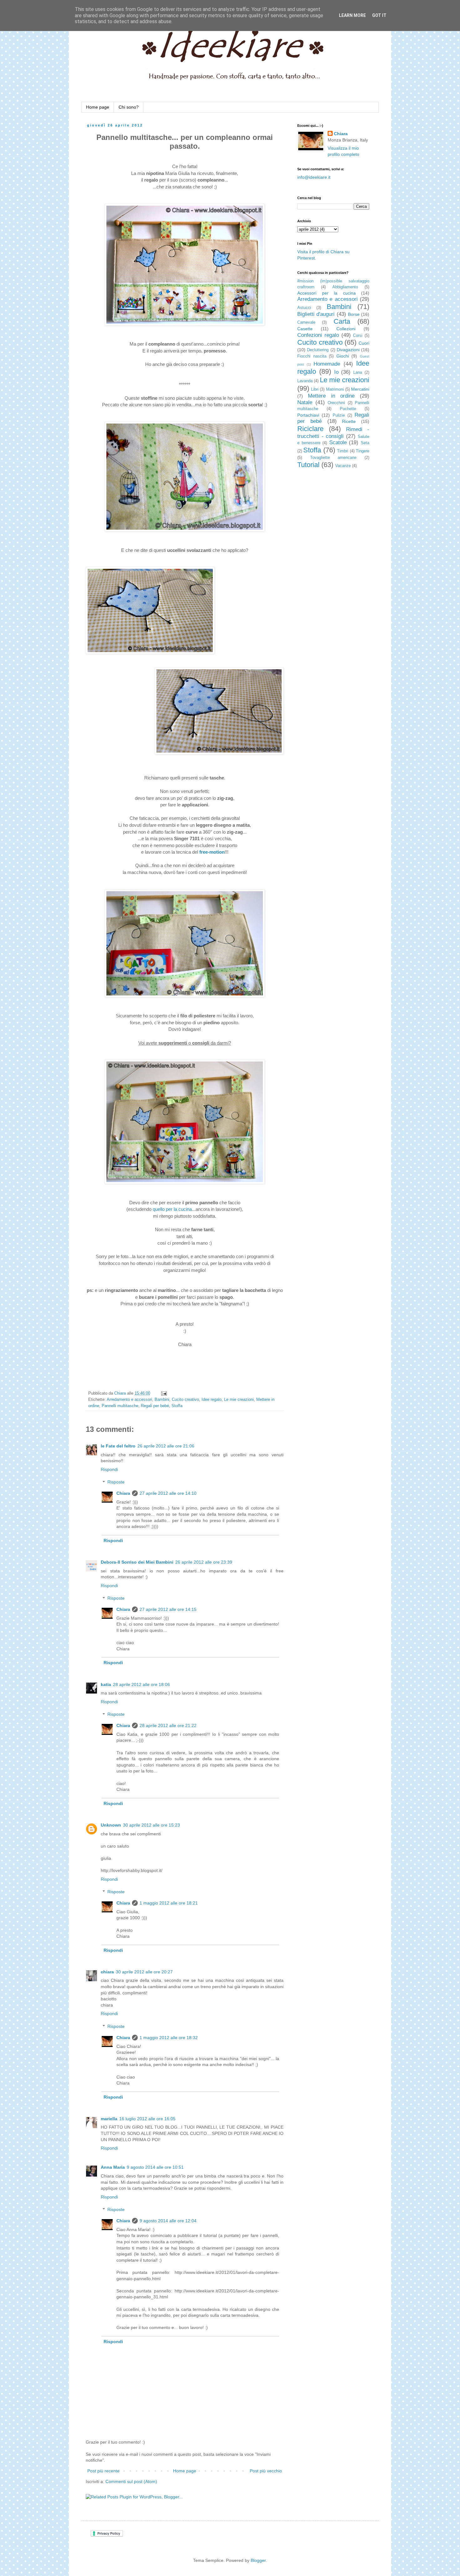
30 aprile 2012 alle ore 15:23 (151, 1825)
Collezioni (346, 329)
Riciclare (310, 429)
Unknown (111, 1825)
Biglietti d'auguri (316, 314)
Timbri (343, 451)
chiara (107, 1972)
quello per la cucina (172, 1209)
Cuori (364, 343)
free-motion (212, 852)
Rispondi (109, 1469)
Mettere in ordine (331, 396)
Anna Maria (113, 2167)
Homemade (327, 364)
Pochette (348, 409)
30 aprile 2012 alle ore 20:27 (144, 1972)
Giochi (343, 356)
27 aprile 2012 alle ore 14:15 (168, 1609)
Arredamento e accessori (129, 1400)
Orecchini (336, 403)
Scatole (338, 442)
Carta (342, 321)
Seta (365, 443)
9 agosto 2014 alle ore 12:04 (168, 2221)
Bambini (162, 1400)
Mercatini (360, 389)
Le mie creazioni (239, 1400)
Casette (305, 329)
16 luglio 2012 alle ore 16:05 (147, 2119)
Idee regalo (212, 1400)
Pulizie (339, 415)
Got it (379, 15)
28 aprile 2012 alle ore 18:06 (141, 1684)
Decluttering (318, 350)
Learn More (352, 15)
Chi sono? (129, 107)
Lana (358, 373)
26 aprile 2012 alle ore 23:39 (204, 1562)
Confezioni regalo (318, 335)
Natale (305, 402)
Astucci (304, 308)
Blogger (258, 2560)
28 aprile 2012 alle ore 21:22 (168, 1725)
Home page (98, 107)
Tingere (363, 451)
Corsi (358, 336)
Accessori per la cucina (327, 293)
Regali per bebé (155, 1406)
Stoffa (177, 1406)
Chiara (123, 1493)
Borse (354, 314)
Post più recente (103, 2471)
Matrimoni (335, 389)
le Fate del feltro (118, 1446)
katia (106, 1684)
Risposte (116, 1482)
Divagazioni (348, 350)
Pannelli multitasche (120, 1406)
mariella (109, 2119)
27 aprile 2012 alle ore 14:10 (168, 1493)
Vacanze (343, 466)
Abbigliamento (345, 287)
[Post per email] (163, 1393)
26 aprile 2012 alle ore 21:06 (166, 1446)
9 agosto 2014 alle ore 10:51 (155, 2167)
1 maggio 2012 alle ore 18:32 (169, 2038)
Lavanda (305, 381)
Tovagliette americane (333, 458)
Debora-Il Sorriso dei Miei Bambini (137, 1562)
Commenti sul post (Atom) (131, 2481)
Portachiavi (308, 415)
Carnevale (306, 322)
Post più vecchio (266, 2471)
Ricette (349, 421)
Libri (315, 389)
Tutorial (308, 465)
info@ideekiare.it (314, 177)
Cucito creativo (185, 1400)
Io (336, 372)
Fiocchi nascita (312, 356)
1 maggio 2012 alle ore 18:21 (169, 1903)
